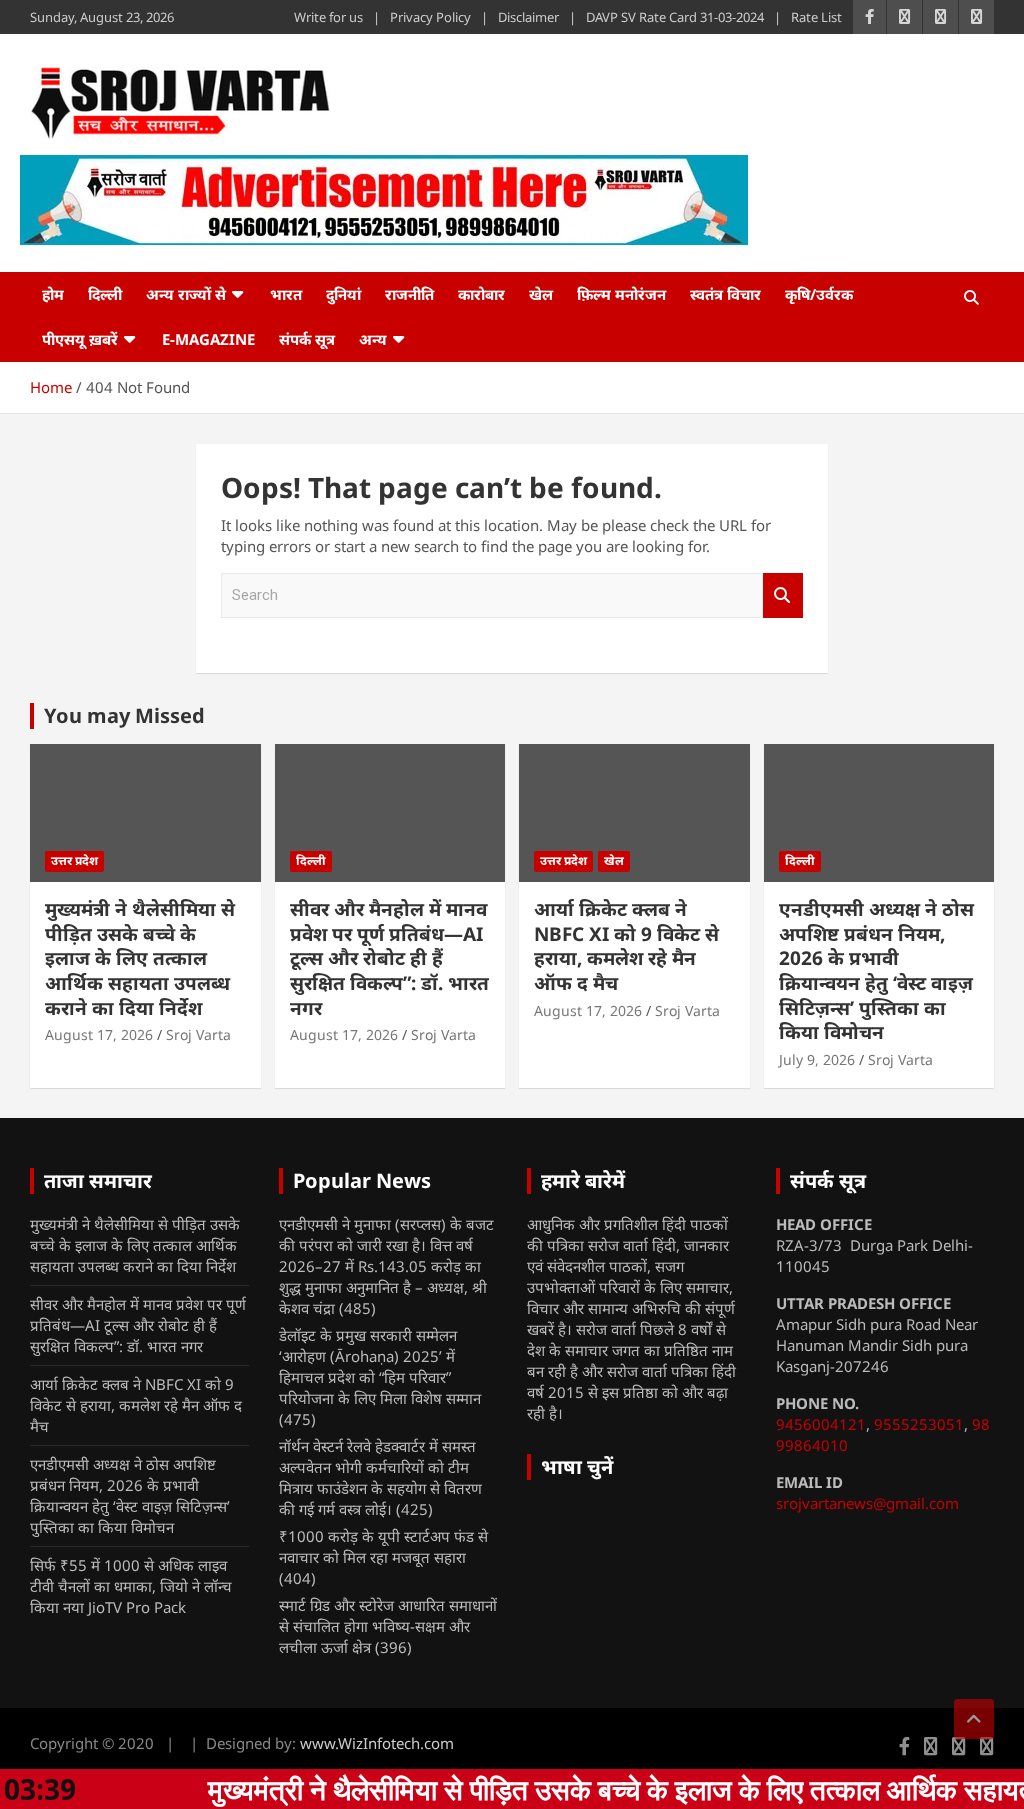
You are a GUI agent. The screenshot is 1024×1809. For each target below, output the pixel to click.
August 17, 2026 (99, 1034)
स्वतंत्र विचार (725, 294)
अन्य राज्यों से (186, 294)
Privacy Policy (430, 17)
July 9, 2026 (817, 1059)
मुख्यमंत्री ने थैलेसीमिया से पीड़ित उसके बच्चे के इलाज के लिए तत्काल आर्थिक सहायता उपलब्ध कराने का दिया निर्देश (140, 958)
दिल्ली (105, 294)
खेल (541, 294)
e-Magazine (208, 339)
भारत (286, 294)
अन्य (373, 339)
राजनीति (409, 294)
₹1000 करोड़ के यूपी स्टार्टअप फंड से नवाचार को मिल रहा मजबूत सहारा (383, 1546)
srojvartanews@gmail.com (867, 1503)
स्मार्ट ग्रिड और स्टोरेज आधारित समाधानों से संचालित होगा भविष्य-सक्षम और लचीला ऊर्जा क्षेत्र (388, 1626)
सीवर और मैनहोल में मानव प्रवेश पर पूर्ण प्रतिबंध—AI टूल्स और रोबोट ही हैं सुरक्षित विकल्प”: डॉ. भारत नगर (389, 958)
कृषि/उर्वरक (819, 294)
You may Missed (124, 715)
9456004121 (821, 1424)
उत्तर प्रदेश (74, 860)
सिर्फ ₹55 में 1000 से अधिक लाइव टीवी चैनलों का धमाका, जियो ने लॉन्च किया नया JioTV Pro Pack (131, 1586)
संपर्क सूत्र (307, 339)
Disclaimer (528, 17)
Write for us (328, 17)
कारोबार (481, 294)
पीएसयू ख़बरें (80, 339)
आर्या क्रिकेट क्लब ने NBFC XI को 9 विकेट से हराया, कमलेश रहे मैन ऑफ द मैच (626, 946)
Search (783, 595)
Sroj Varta (198, 1034)
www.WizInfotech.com (377, 1743)
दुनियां (343, 294)
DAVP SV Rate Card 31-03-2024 (675, 17)
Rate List (816, 17)
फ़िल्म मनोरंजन (621, 294)
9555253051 (919, 1424)
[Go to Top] (974, 1719)
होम (53, 294)
